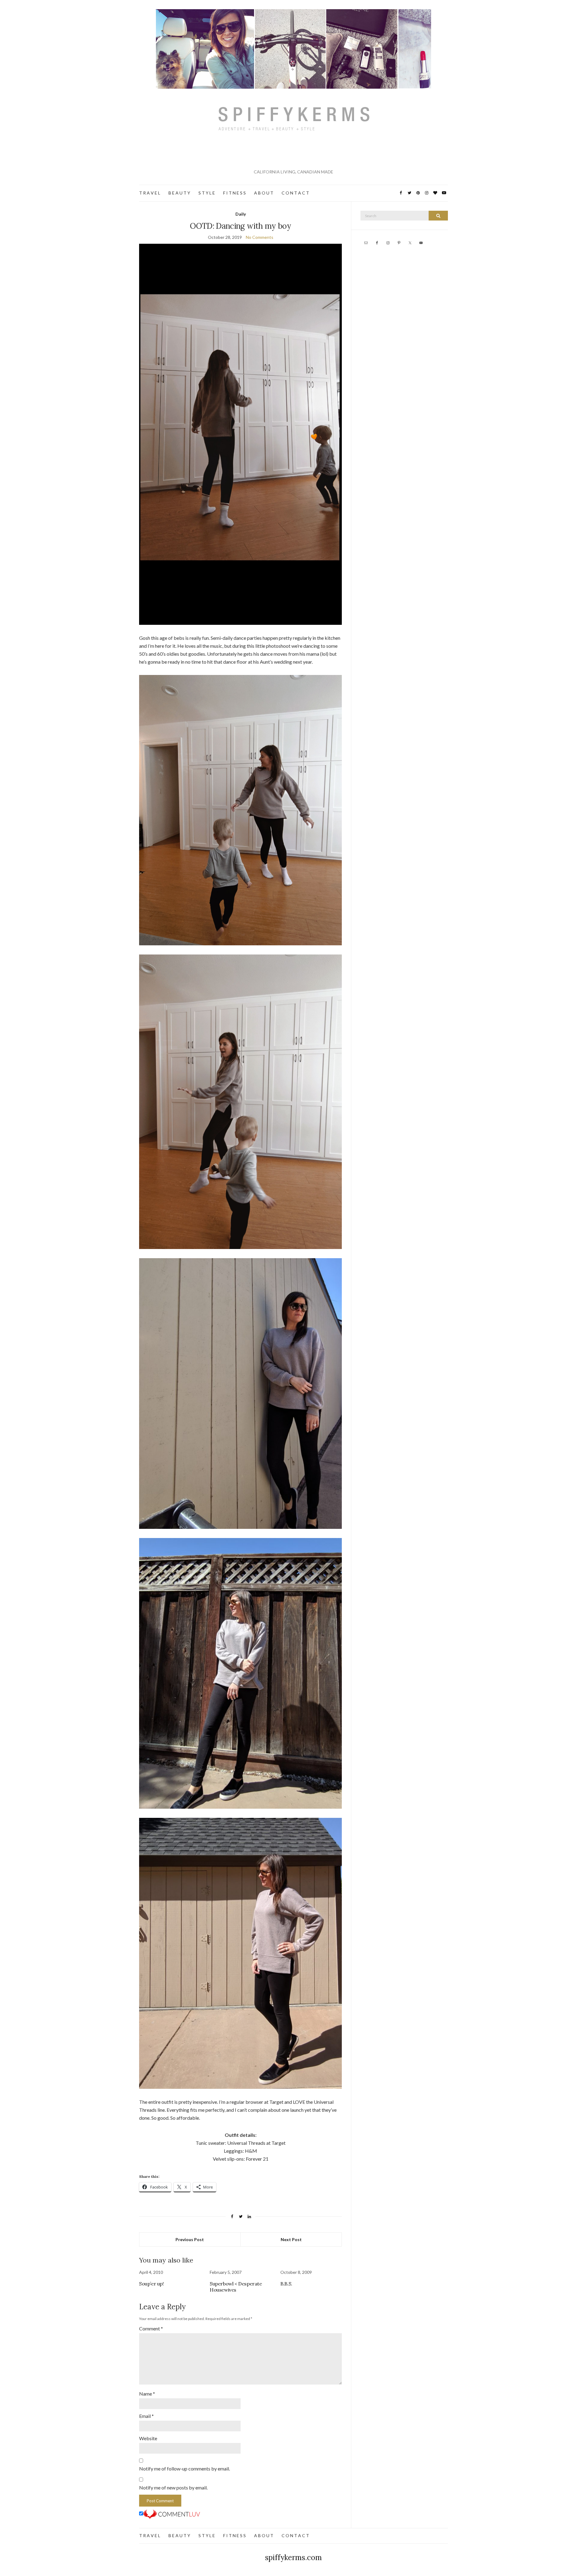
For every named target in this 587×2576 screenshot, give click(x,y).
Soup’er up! (151, 2284)
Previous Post (190, 2239)
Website (148, 2438)
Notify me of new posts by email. (173, 2487)
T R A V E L (150, 193)
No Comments (260, 237)
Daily (241, 214)
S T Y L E (207, 193)
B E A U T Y (179, 193)
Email (146, 2416)
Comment (151, 2328)
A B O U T (264, 193)
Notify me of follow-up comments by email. (185, 2469)
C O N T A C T (295, 193)
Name (147, 2394)
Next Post (291, 2239)
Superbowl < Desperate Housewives (236, 2287)
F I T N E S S (234, 193)
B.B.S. (286, 2284)
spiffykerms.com (293, 2557)
